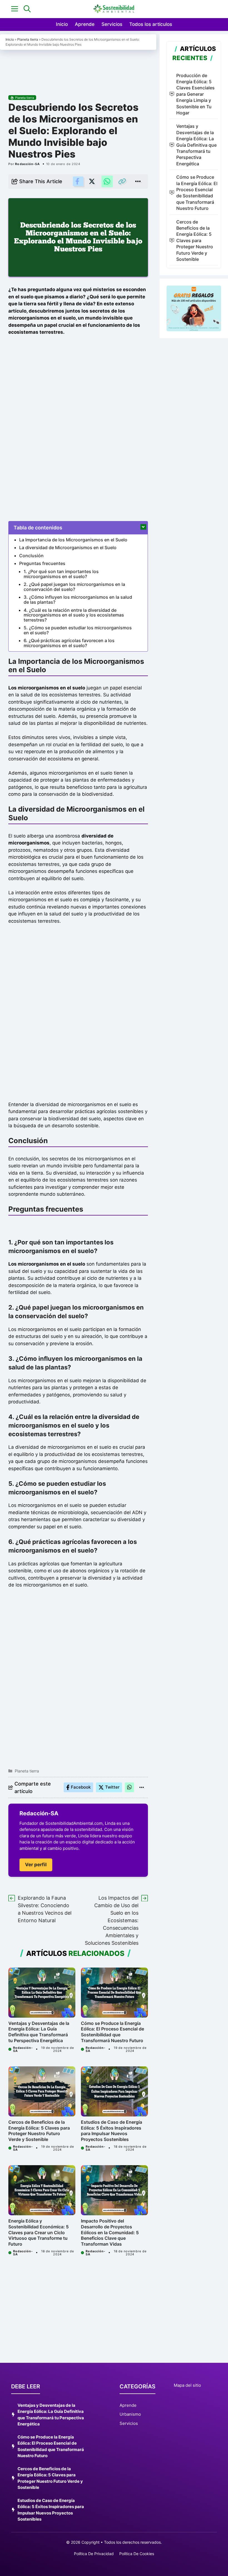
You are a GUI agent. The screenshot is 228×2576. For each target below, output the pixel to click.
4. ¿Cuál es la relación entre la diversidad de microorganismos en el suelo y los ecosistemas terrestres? (74, 615)
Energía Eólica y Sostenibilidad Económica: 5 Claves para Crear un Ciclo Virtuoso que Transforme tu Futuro (39, 2232)
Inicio (62, 24)
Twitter (112, 1787)
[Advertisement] (78, 69)
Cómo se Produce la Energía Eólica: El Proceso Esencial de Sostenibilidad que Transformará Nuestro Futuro (112, 2032)
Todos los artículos (151, 24)
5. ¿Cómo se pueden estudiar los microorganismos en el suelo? (78, 630)
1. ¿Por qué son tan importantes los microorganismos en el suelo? (61, 574)
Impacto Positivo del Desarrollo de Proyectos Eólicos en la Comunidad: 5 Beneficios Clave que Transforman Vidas (110, 2232)
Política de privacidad (94, 2554)
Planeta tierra (28, 39)
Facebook (81, 1787)
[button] (27, 9)
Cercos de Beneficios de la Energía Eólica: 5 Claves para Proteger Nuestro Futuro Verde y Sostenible (39, 2131)
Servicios (112, 24)
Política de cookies (137, 2554)
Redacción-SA (27, 164)
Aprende (85, 24)
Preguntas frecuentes (42, 563)
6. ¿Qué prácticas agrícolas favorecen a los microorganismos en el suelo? (69, 643)
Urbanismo (130, 2414)
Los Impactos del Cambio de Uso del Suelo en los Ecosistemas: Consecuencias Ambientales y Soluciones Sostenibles (112, 1920)
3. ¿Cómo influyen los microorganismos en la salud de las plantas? (78, 600)
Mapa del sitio (187, 2385)
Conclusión (31, 556)
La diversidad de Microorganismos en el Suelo (68, 547)
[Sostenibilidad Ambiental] (114, 9)
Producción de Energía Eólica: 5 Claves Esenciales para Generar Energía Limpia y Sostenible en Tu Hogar (195, 94)
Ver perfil (36, 1865)
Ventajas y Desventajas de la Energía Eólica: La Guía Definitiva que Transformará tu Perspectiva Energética (39, 2032)
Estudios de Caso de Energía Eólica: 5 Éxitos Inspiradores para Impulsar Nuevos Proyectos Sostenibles (111, 2131)
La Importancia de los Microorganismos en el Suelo (73, 540)
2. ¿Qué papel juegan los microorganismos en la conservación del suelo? (74, 587)
